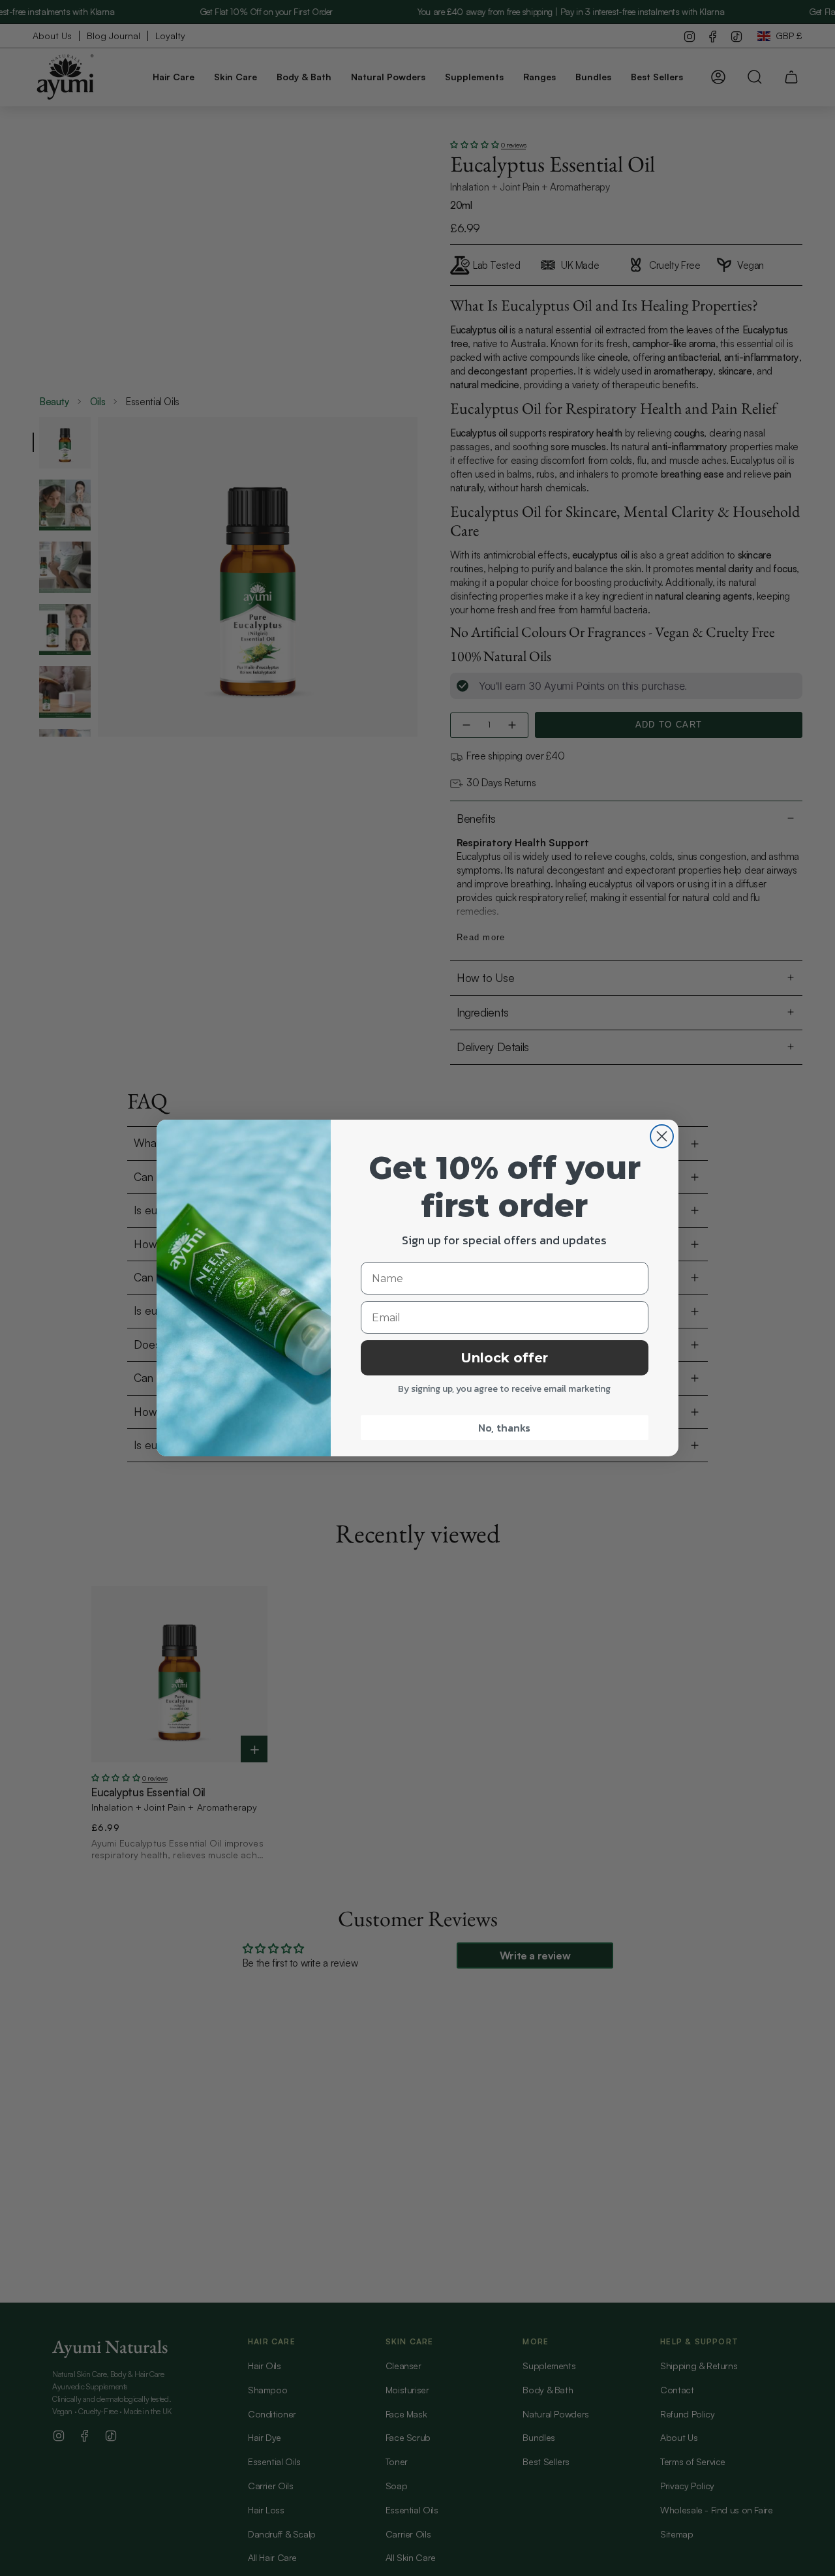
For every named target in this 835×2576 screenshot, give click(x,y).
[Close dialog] (662, 1136)
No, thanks (504, 1428)
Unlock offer (504, 1358)
